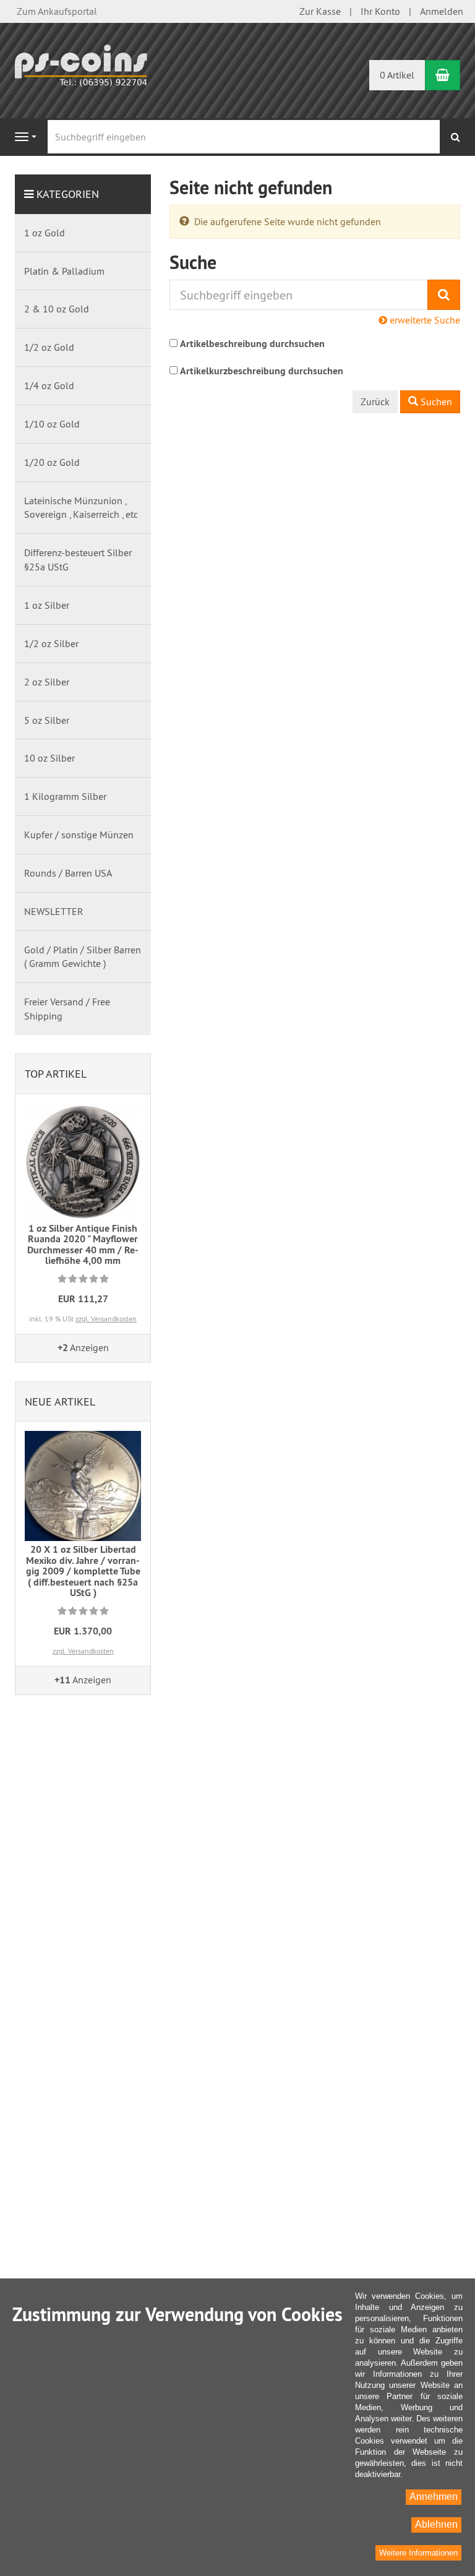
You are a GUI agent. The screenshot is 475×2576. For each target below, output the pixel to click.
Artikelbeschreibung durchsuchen (252, 344)
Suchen (435, 401)
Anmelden (442, 11)
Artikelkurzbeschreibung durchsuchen (262, 371)
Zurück (375, 401)
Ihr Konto (380, 11)
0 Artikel (397, 75)
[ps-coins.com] (83, 64)
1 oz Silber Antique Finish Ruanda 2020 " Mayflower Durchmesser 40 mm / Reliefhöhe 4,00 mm (83, 1245)
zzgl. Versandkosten (106, 1319)
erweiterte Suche (424, 320)
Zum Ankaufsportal (57, 11)
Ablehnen (436, 2524)
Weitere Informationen (418, 2553)
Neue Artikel (60, 1402)
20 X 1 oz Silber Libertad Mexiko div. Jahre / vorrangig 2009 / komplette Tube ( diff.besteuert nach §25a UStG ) (83, 1571)
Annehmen (434, 2497)
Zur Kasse (320, 11)
